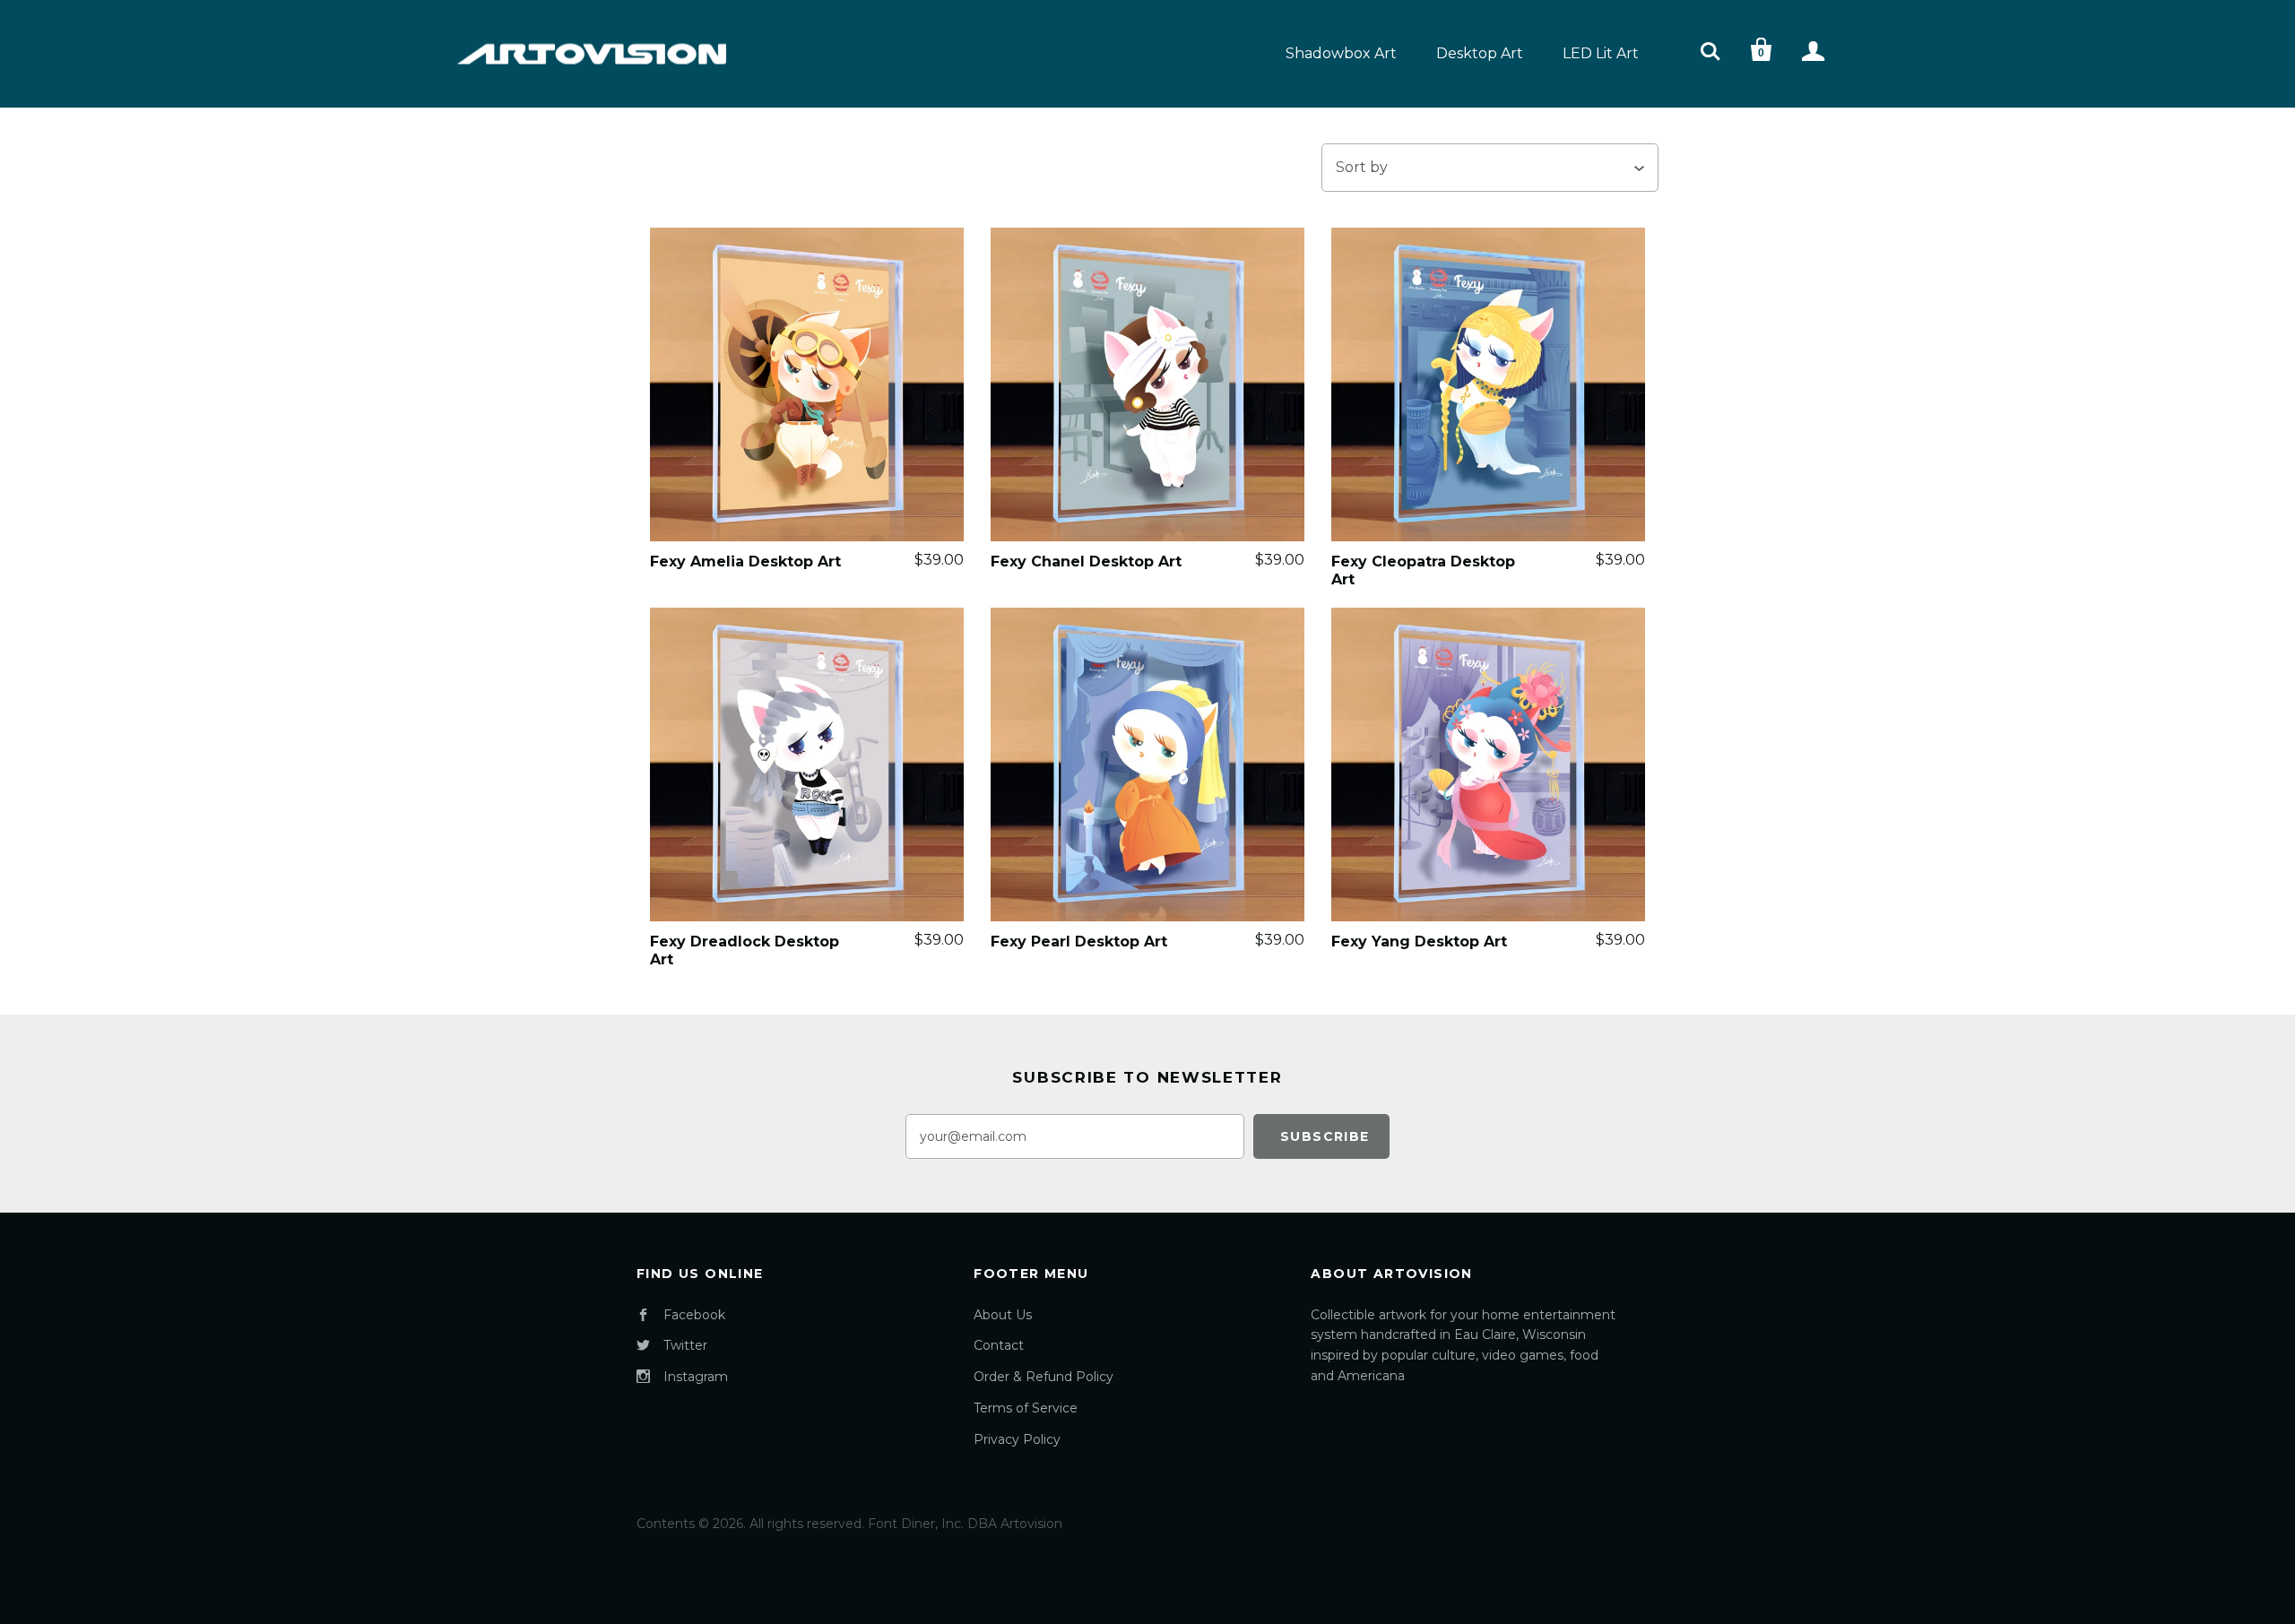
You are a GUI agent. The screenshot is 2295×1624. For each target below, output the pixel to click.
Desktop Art (1480, 53)
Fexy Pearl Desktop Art (1079, 942)
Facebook (694, 1315)
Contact (999, 1345)
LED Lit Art (1601, 53)
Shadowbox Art (1341, 53)
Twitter (685, 1345)
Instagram (696, 1377)
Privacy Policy (1017, 1439)
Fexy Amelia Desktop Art (745, 561)
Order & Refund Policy (1044, 1377)
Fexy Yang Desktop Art (1419, 942)
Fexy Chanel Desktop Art (1086, 561)
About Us (1003, 1315)
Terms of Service (1026, 1408)
